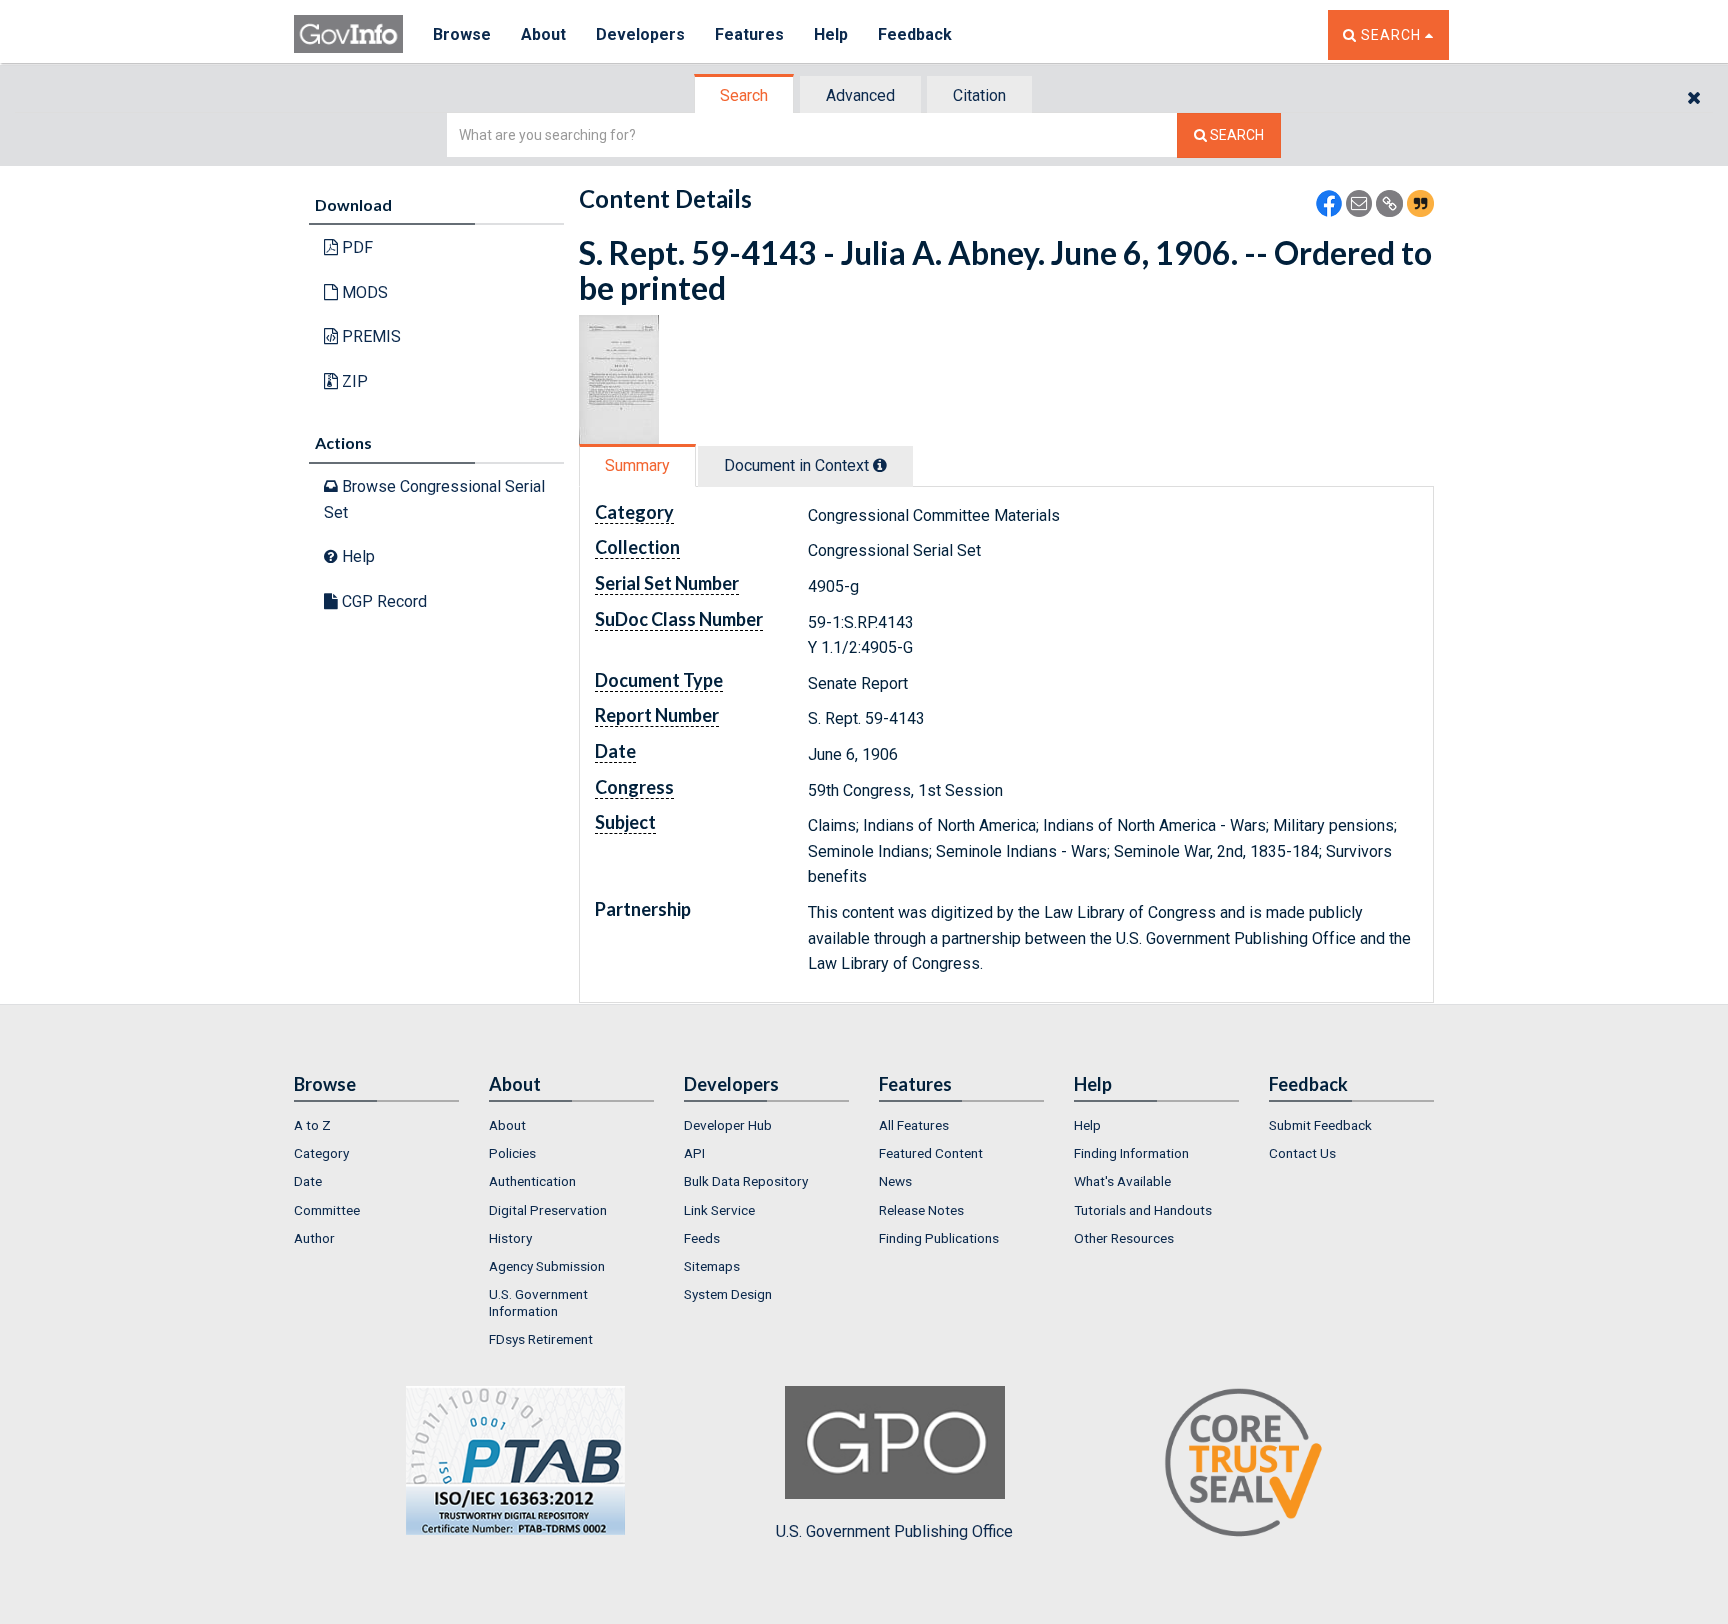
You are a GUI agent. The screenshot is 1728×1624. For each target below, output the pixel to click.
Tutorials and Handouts (1143, 1210)
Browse (462, 34)
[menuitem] (376, 1125)
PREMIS (369, 336)
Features (749, 34)
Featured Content (931, 1153)
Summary (637, 465)
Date (308, 1181)
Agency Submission (547, 1266)
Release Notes (921, 1210)
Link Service (719, 1210)
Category (321, 1153)
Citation (979, 95)
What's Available (1122, 1181)
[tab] (745, 95)
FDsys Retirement (541, 1339)
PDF (355, 247)
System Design (728, 1294)
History (510, 1238)
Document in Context (798, 465)
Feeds (702, 1238)
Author (314, 1238)
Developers (640, 34)
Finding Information (1131, 1153)
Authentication (532, 1181)
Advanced (860, 95)
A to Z (312, 1125)
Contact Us (1302, 1153)
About (543, 34)
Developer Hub (728, 1125)
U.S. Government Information (538, 1302)
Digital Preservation (548, 1210)
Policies (512, 1153)
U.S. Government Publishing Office (894, 1531)
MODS (363, 292)
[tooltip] (880, 465)
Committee (327, 1210)
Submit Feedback (1320, 1125)
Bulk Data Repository (746, 1181)
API (694, 1153)
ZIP (353, 381)
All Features (914, 1125)
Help (831, 34)
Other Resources (1124, 1238)
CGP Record (382, 601)
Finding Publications (939, 1238)
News (895, 1181)
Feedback (915, 34)
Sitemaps (712, 1266)
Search (744, 95)
